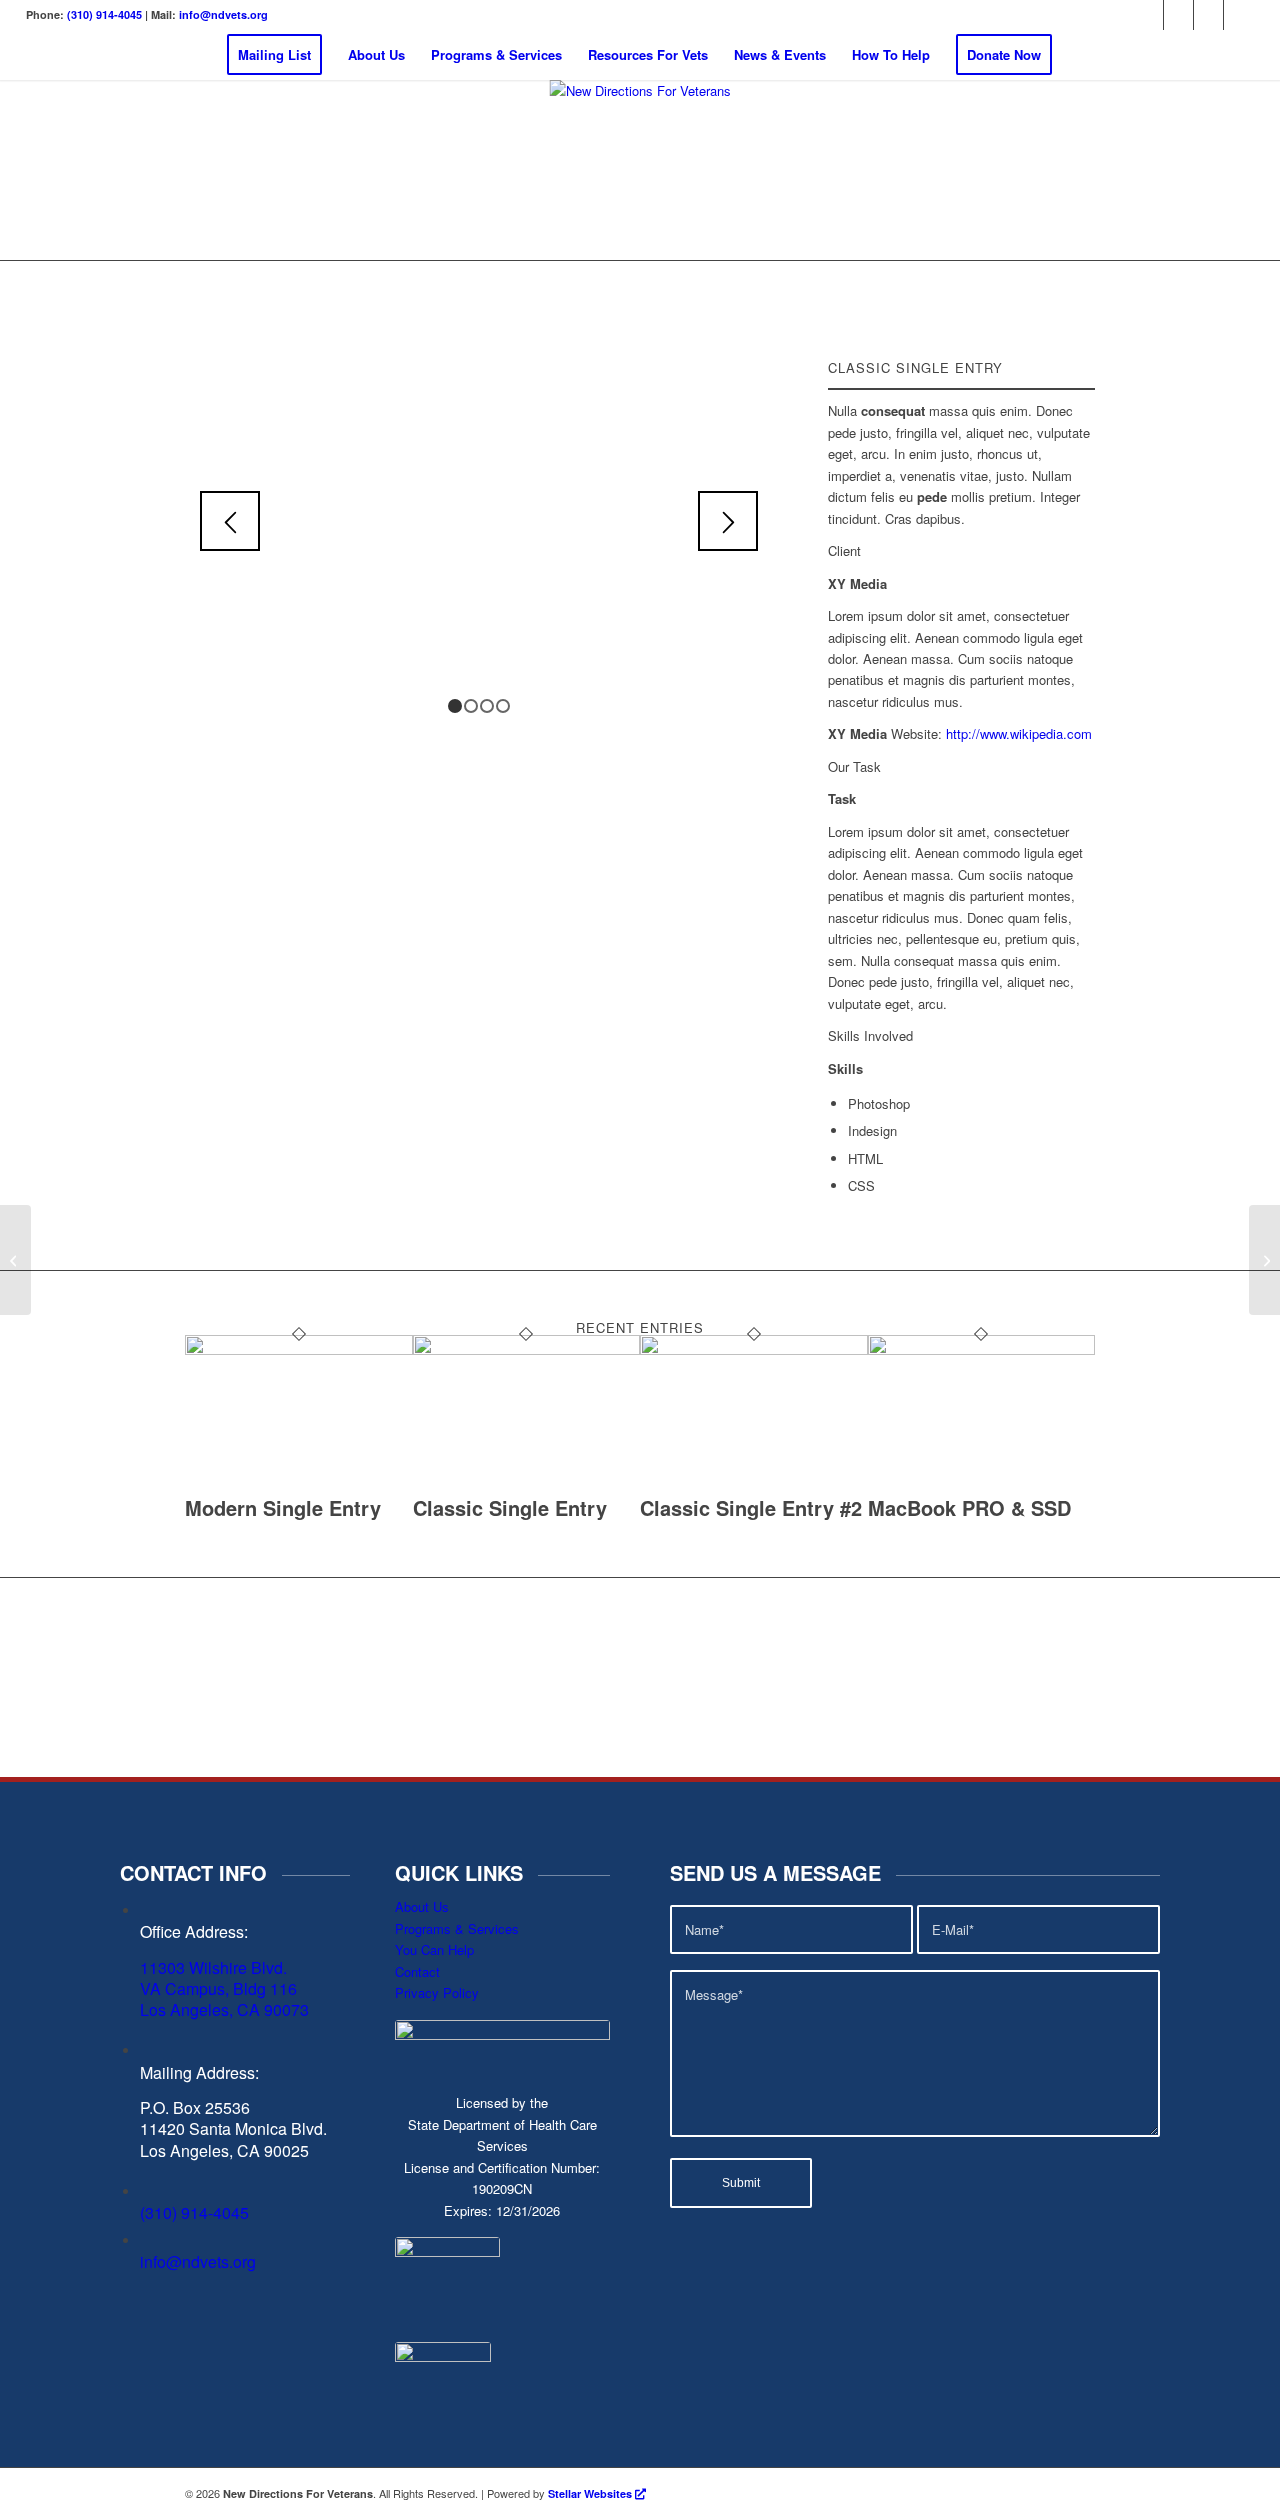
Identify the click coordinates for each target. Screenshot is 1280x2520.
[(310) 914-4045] (146, 2191)
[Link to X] (1208, 15)
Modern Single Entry (283, 1507)
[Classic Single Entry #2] (754, 1349)
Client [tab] (844, 550)
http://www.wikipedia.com (1019, 733)
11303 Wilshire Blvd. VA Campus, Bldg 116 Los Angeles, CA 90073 (224, 1989)
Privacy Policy (437, 1992)
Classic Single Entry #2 (751, 1507)
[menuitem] (274, 55)
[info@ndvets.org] (146, 2240)
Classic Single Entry (510, 1507)
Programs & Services (457, 1928)
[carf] (443, 2390)
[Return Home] (640, 170)
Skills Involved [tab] (870, 1035)
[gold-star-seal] (447, 2287)
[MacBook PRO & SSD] (982, 1349)
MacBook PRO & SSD (969, 1507)
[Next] (728, 521)
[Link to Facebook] (1148, 15)
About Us (422, 1906)
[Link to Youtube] (1239, 15)
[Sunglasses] (15, 1260)
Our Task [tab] (854, 766)
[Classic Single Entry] (527, 1349)
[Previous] (230, 521)
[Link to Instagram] (1178, 15)
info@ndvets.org (223, 14)
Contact (417, 1971)
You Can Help (434, 1949)
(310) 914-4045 (104, 14)
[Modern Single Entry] (299, 1349)
